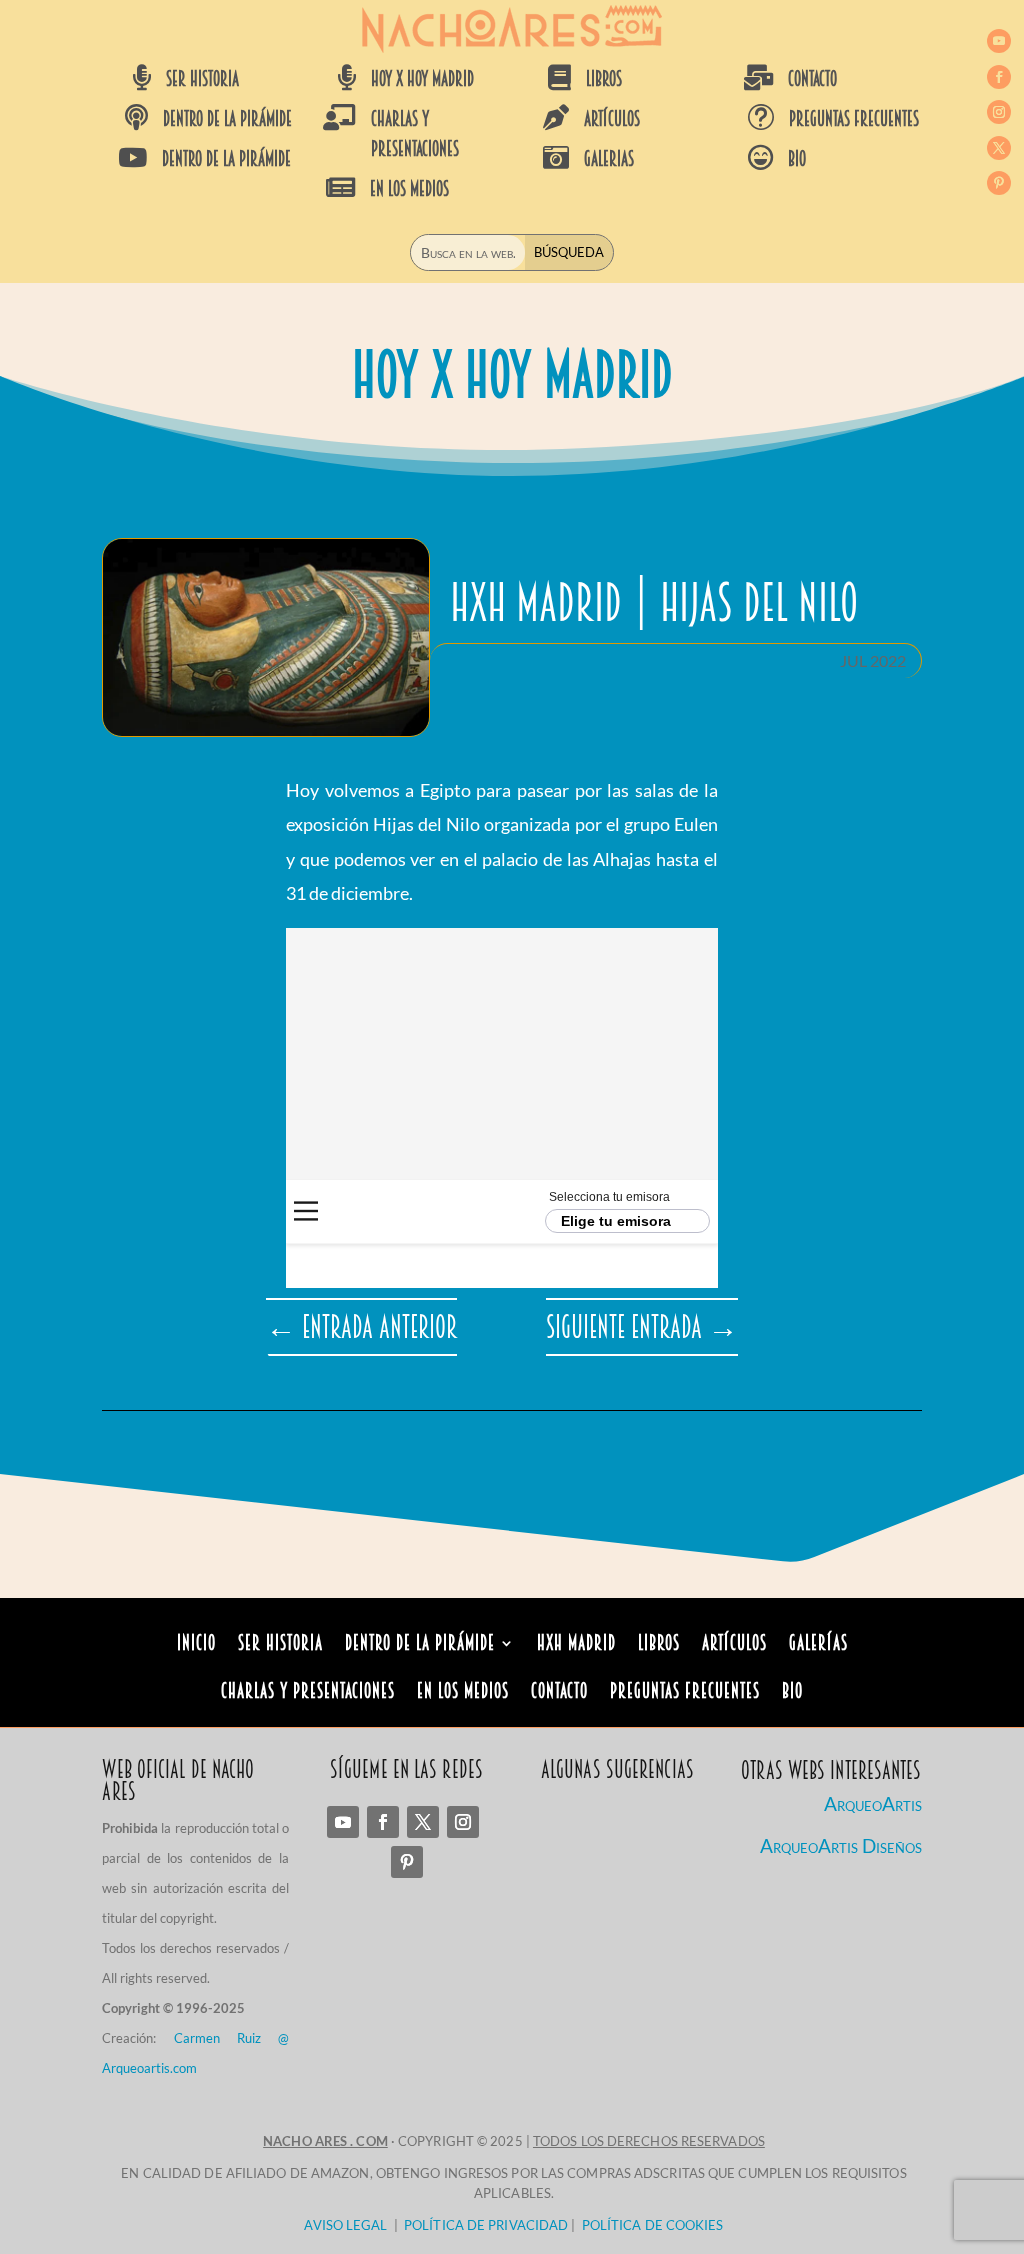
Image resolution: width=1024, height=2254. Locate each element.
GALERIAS (609, 159)
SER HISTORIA (202, 79)
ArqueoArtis (873, 1803)
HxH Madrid (576, 1645)
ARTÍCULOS (612, 119)
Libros (659, 1645)
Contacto (559, 1693)
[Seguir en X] (999, 148)
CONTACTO (812, 79)
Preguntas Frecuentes (685, 1693)
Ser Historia (280, 1645)
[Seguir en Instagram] (999, 112)
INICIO (196, 1645)
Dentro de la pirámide (420, 1645)
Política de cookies (653, 2225)
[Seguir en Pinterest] (999, 183)
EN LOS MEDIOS (409, 189)
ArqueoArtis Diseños (841, 1845)
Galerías (818, 1645)
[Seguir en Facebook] (999, 77)
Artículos (734, 1645)
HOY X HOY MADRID (422, 79)
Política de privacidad (486, 2225)
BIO (797, 159)
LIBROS (604, 79)
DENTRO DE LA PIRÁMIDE (227, 119)
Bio (792, 1693)
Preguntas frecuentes (854, 119)
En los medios (463, 1693)
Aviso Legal (345, 2225)
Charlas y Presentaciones (308, 1693)
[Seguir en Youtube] (999, 41)
